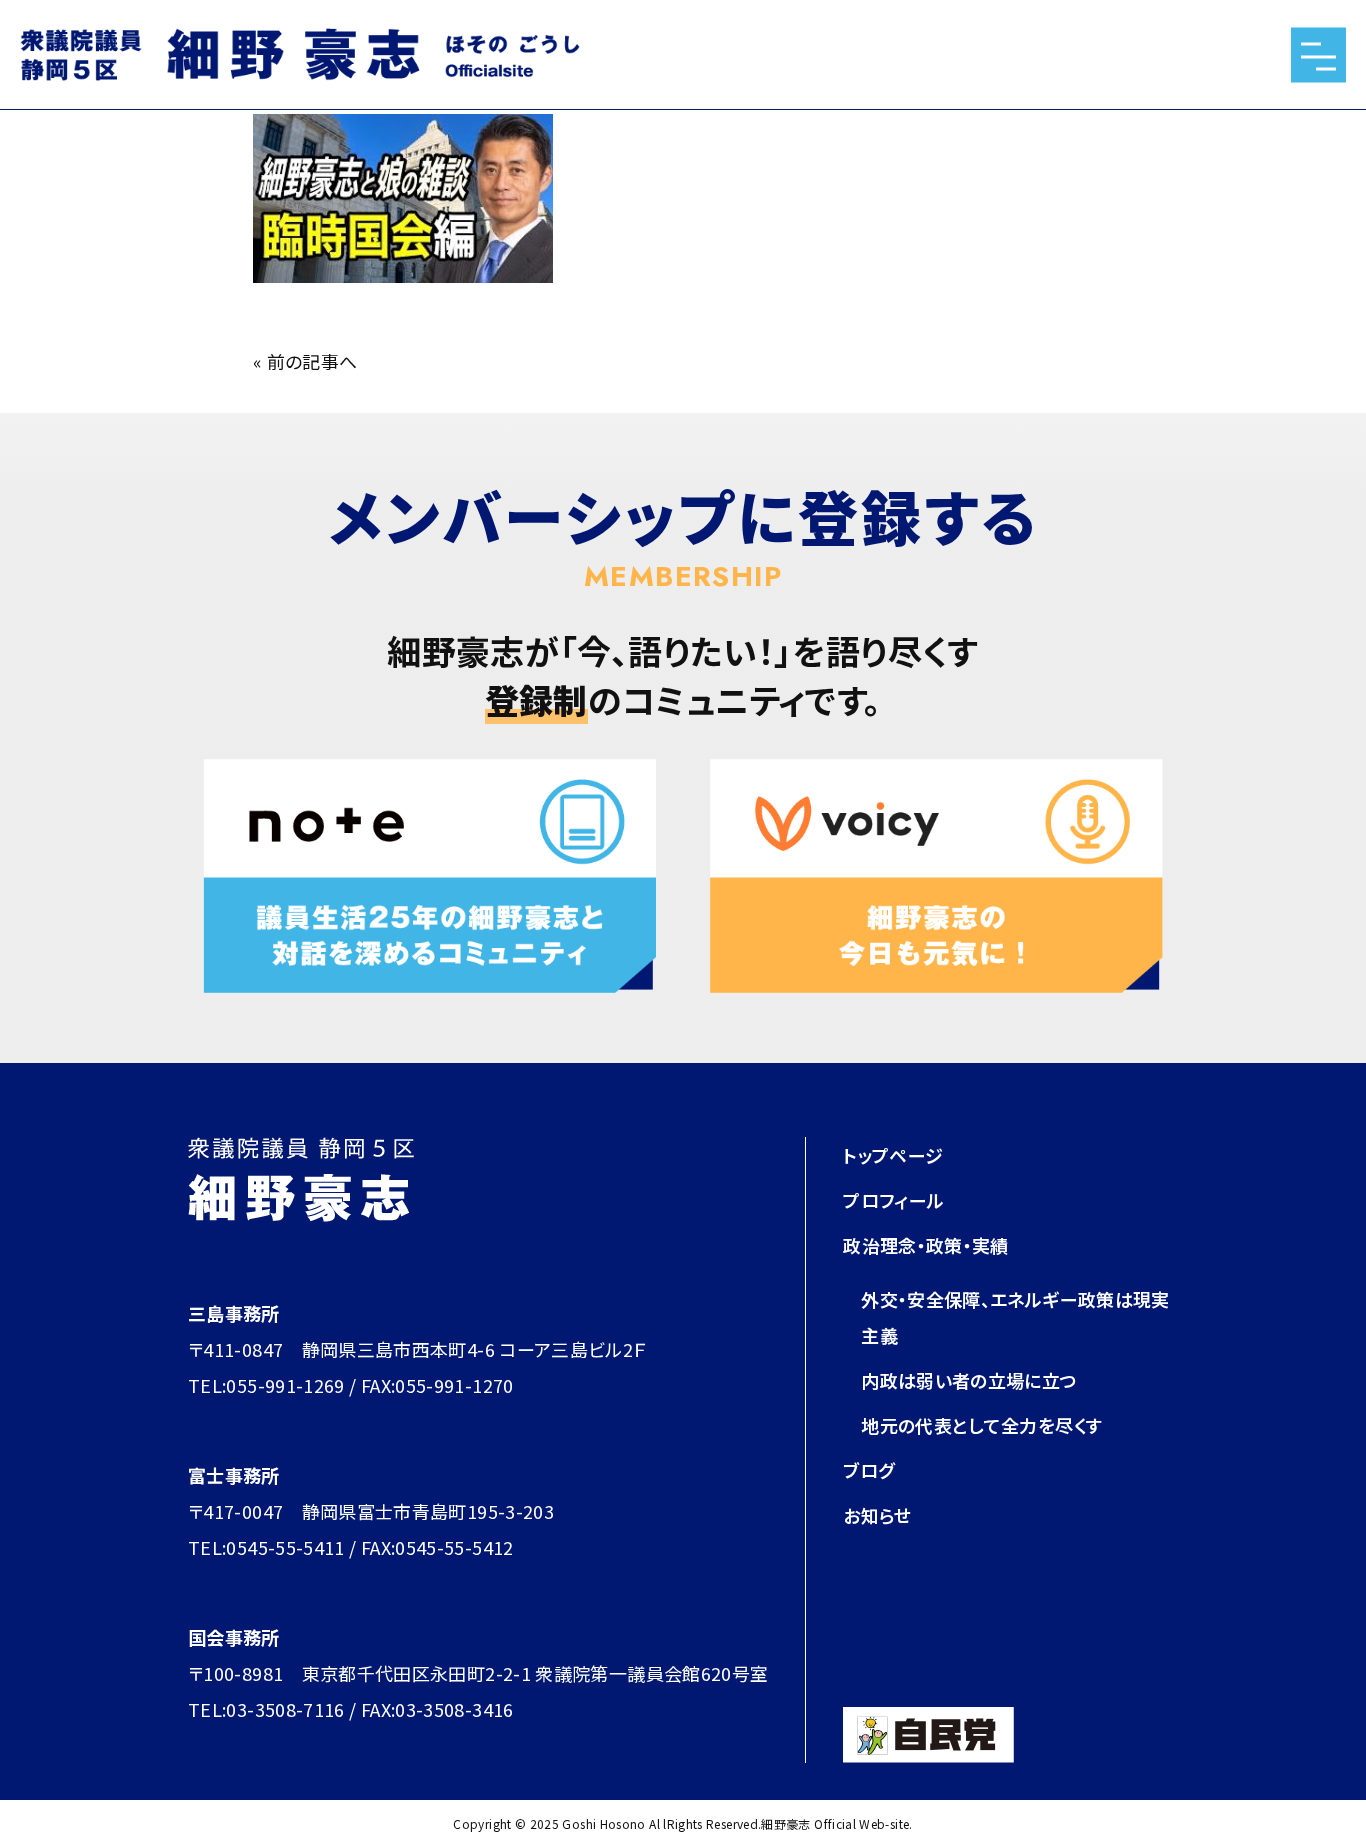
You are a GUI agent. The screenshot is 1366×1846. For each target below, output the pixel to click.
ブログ (868, 1470)
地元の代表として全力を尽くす (981, 1425)
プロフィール (893, 1200)
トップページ (893, 1155)
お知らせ (877, 1515)
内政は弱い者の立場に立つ (969, 1380)
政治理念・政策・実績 (926, 1245)
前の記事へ (312, 361)
